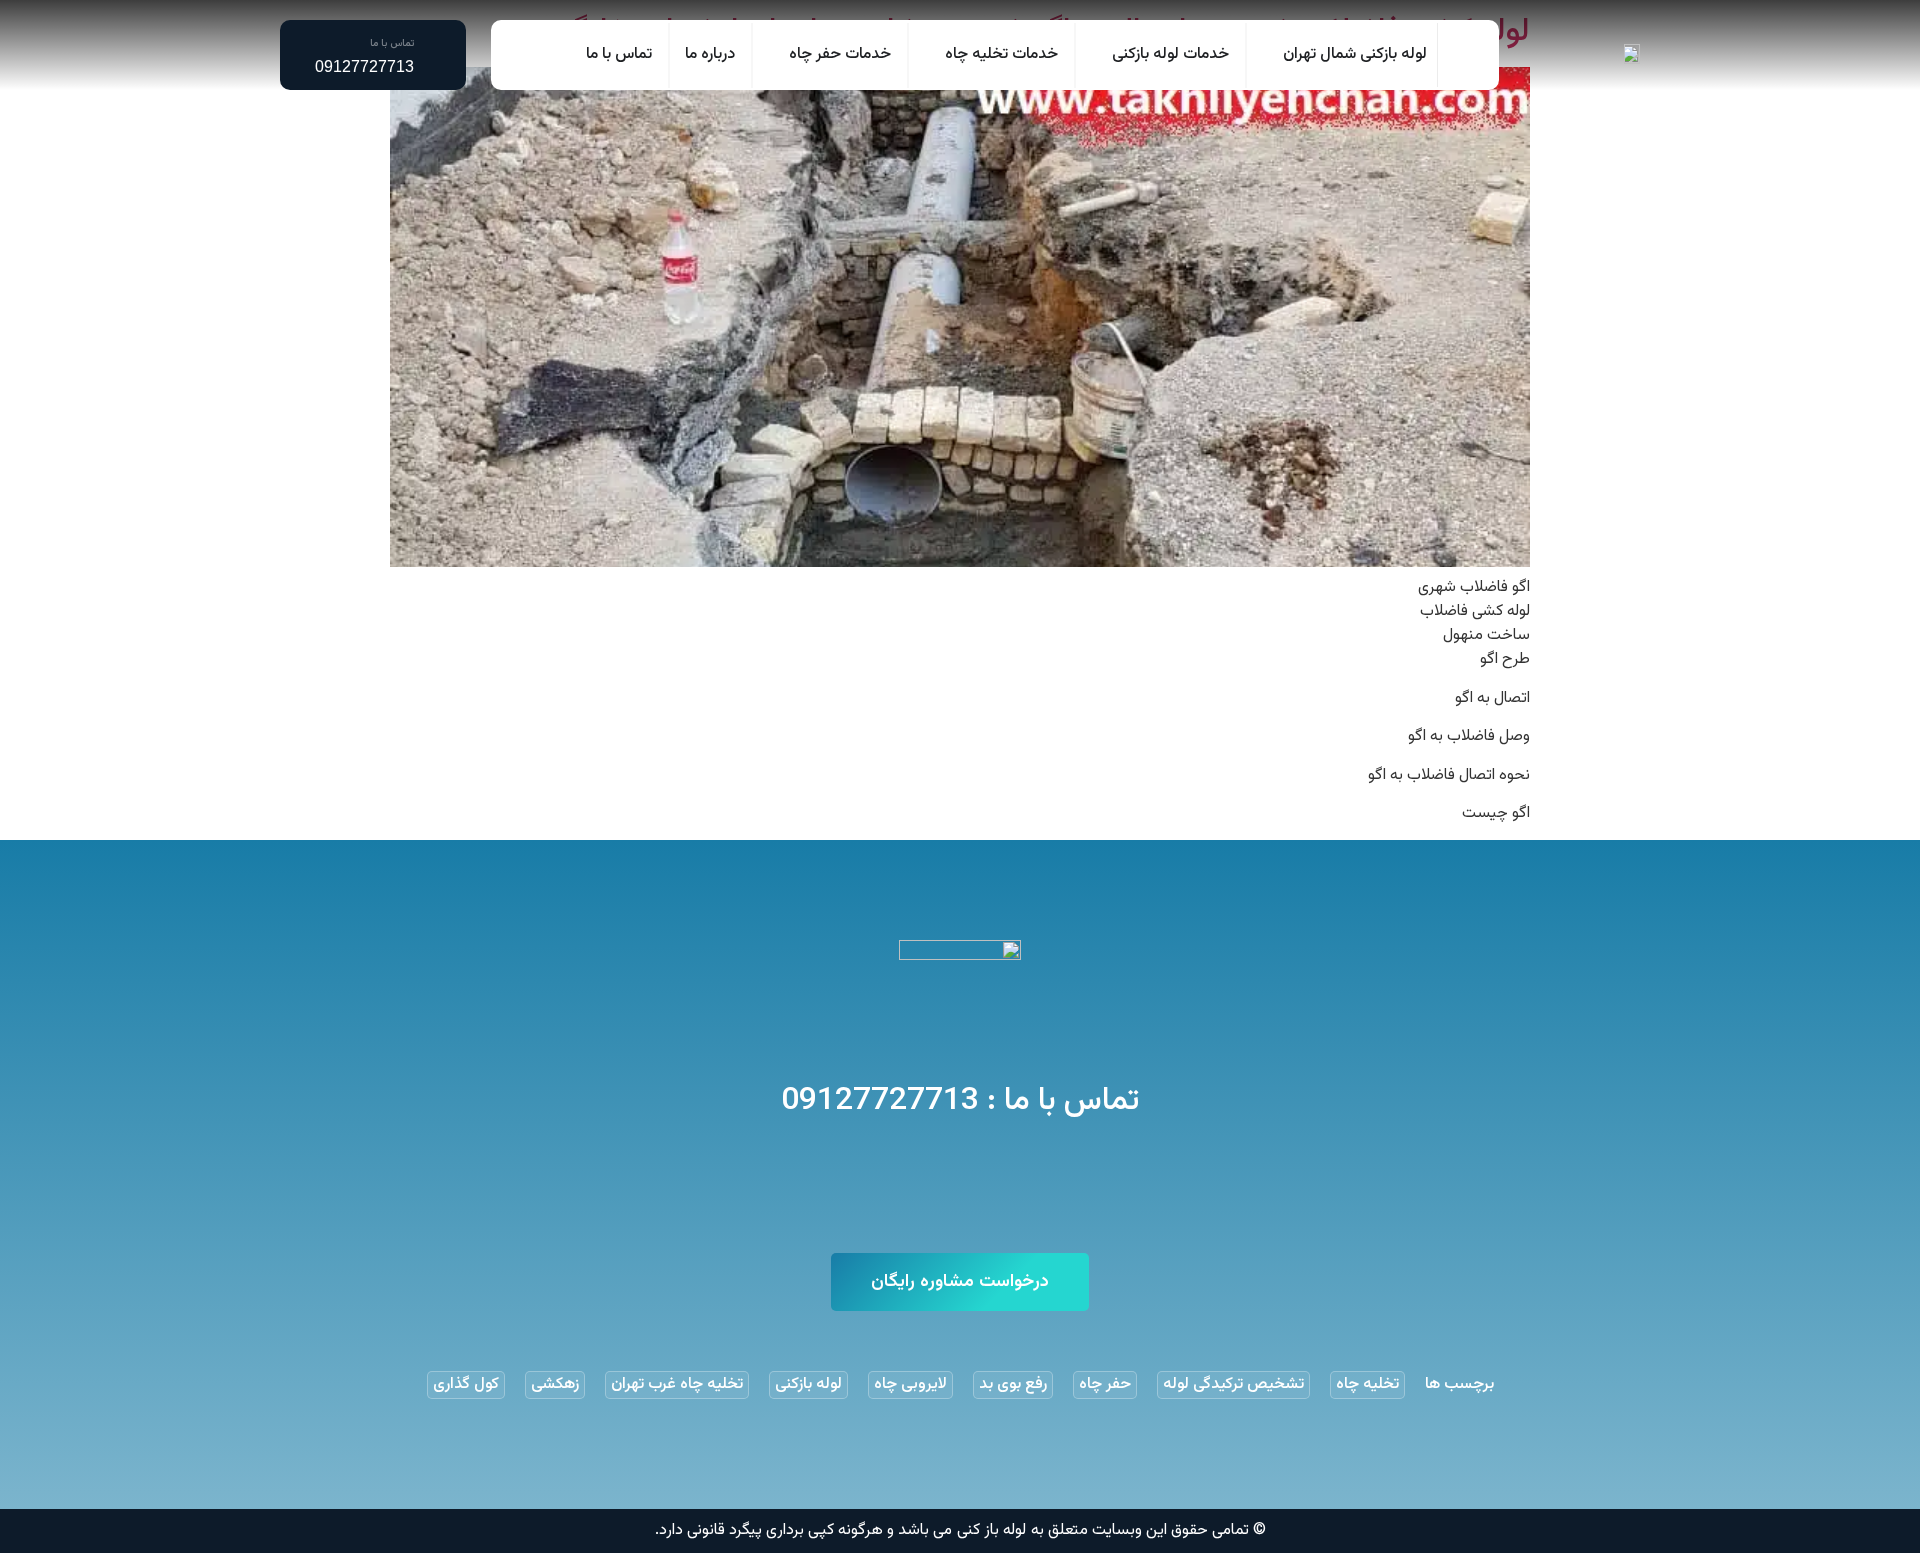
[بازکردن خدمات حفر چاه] (776, 55)
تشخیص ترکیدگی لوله (1233, 1384)
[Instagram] (313, 112)
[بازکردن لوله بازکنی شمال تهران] (1270, 55)
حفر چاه (1105, 1384)
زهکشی (555, 1384)
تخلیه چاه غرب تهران (677, 1384)
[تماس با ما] (432, 54)
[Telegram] (359, 112)
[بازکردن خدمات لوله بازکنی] (1099, 55)
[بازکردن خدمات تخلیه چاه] (932, 55)
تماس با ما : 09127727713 (960, 1101)
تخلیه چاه (1367, 1384)
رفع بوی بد (1013, 1384)
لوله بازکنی (808, 1384)
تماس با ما (392, 43)
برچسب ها (1459, 1384)
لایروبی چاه (910, 1384)
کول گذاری (466, 1384)
